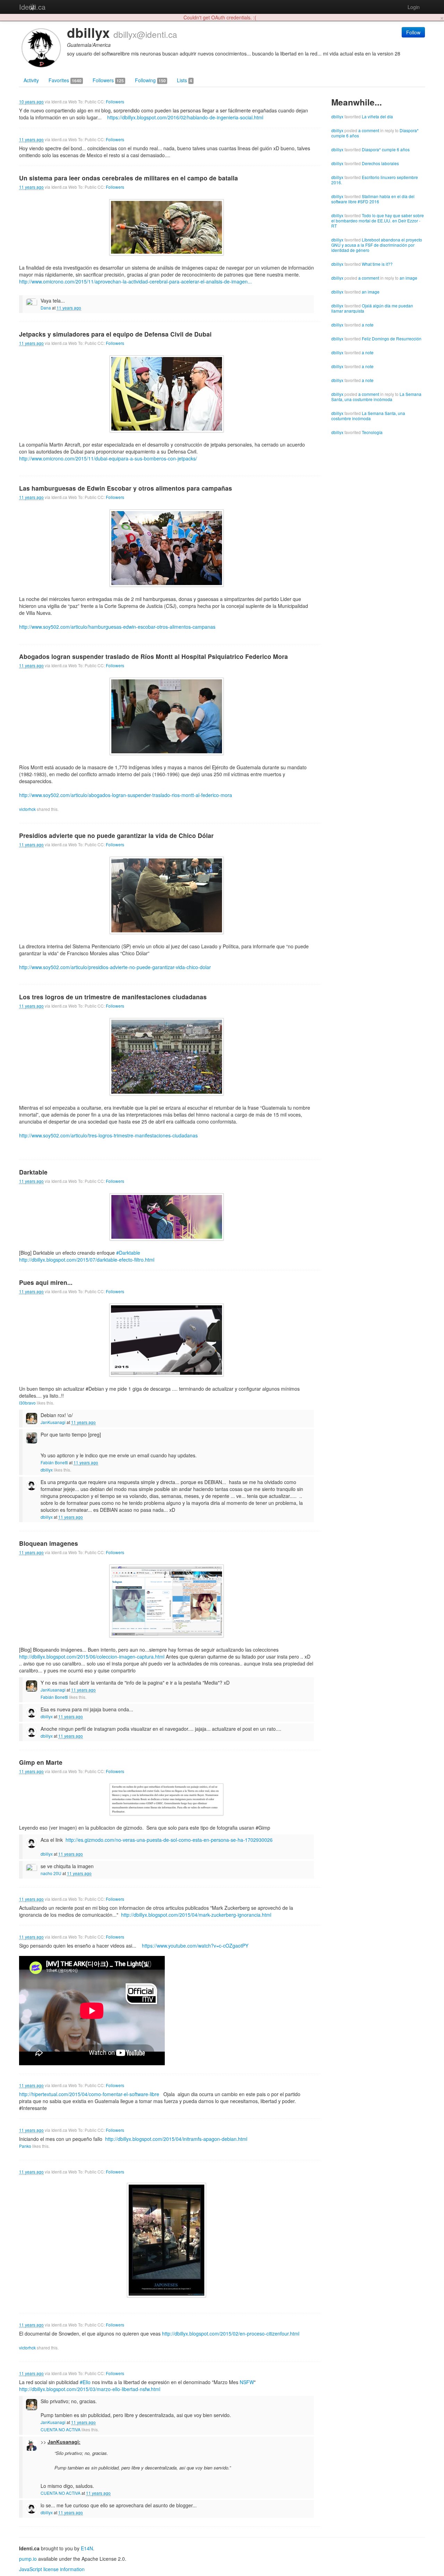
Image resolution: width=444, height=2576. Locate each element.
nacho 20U (51, 1873)
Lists (185, 80)
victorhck (27, 809)
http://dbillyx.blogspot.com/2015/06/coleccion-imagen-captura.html (92, 1656)
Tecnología (372, 432)
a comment (369, 130)
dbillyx (47, 1470)
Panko (25, 2146)
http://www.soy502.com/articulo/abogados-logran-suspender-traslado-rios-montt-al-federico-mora (126, 795)
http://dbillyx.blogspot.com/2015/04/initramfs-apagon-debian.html (176, 2139)
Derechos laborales (380, 163)
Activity (31, 80)
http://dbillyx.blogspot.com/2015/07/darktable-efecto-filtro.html (87, 1260)
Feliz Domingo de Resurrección (392, 338)
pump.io (28, 2559)
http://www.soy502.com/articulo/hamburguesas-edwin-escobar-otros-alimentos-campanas (117, 627)
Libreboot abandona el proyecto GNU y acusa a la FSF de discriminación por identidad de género (377, 245)
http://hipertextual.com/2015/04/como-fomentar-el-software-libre (89, 2094)
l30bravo (27, 1403)
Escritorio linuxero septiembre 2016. (375, 180)
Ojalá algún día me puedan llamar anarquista (372, 308)
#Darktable (128, 1253)
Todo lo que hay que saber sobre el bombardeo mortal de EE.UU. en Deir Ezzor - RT (378, 221)
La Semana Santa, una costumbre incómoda (376, 397)
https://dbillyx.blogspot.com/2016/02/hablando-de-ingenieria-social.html (185, 117)
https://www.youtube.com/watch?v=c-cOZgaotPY (195, 1946)
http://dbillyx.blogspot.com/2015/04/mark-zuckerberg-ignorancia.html (196, 1915)
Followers (108, 80)
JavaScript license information (52, 2569)
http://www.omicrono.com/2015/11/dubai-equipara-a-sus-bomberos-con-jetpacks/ (108, 458)
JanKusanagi (53, 1422)
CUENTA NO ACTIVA (61, 2429)
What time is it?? (377, 264)
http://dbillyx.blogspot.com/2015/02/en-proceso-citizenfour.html (231, 2333)
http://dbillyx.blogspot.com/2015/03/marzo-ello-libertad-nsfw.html (90, 2389)
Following (150, 80)
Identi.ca (32, 7)
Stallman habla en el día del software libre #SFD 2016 (373, 199)
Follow (413, 32)
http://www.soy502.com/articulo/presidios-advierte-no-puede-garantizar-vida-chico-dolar (115, 967)
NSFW (247, 2382)
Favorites (65, 80)
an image (408, 278)
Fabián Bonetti (54, 1462)
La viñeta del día (377, 116)
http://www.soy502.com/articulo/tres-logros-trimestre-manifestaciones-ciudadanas (108, 1135)
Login (414, 7)
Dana (46, 308)
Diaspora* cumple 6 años (386, 149)
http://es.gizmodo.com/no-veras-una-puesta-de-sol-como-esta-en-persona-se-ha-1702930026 (169, 1840)
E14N (87, 2548)
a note (368, 325)
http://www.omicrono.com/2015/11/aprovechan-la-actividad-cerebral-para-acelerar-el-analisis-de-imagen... (135, 281)
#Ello (85, 2382)
